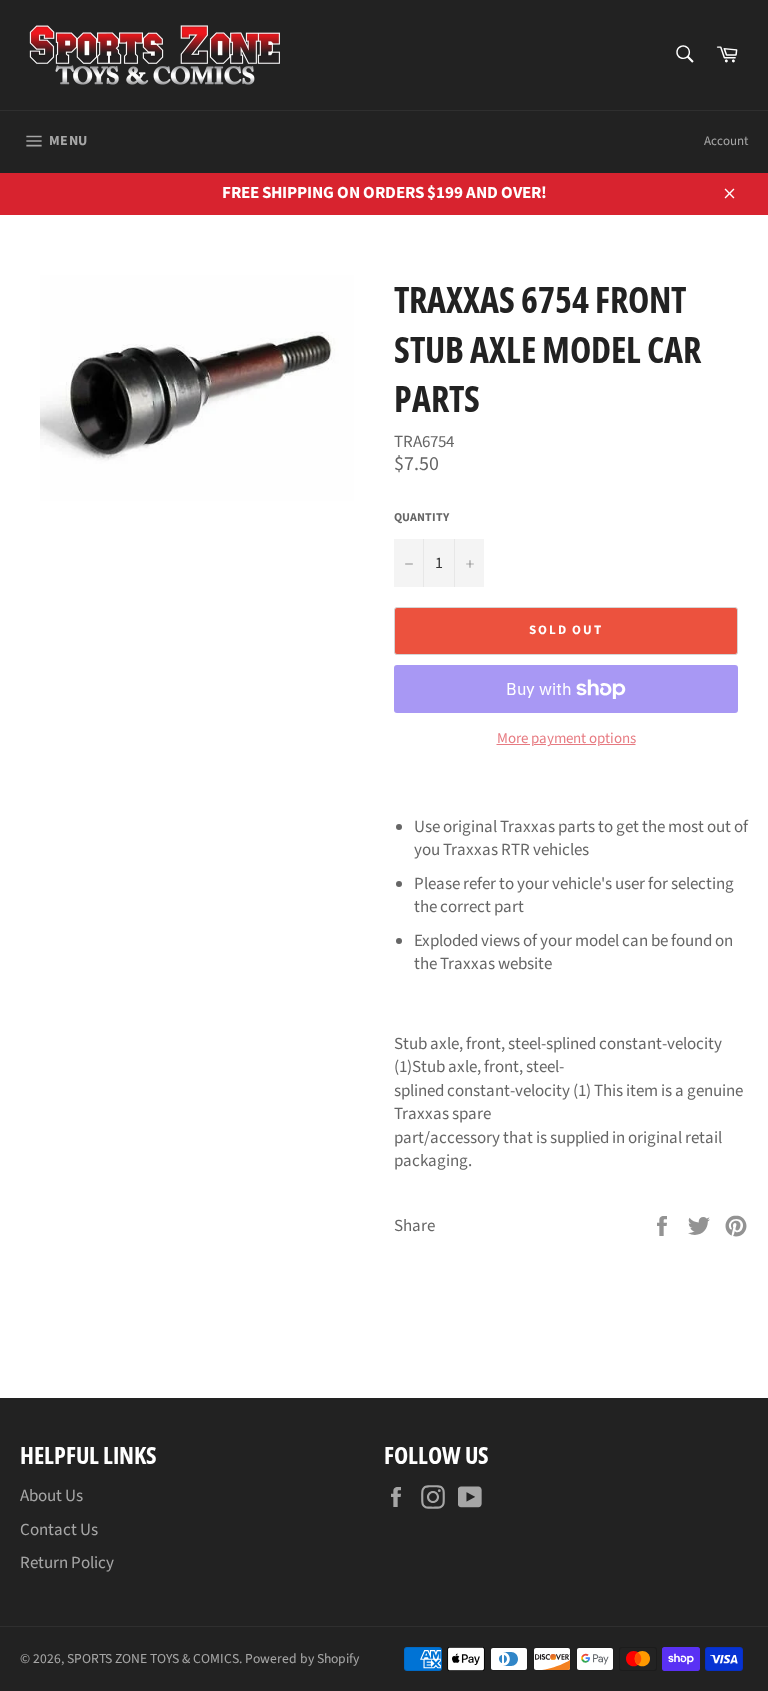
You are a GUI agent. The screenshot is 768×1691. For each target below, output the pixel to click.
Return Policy (67, 1563)
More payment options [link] (566, 739)
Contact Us (59, 1530)
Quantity (421, 518)
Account (726, 141)
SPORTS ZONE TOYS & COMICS (153, 1658)
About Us (51, 1496)
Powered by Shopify (302, 1658)
